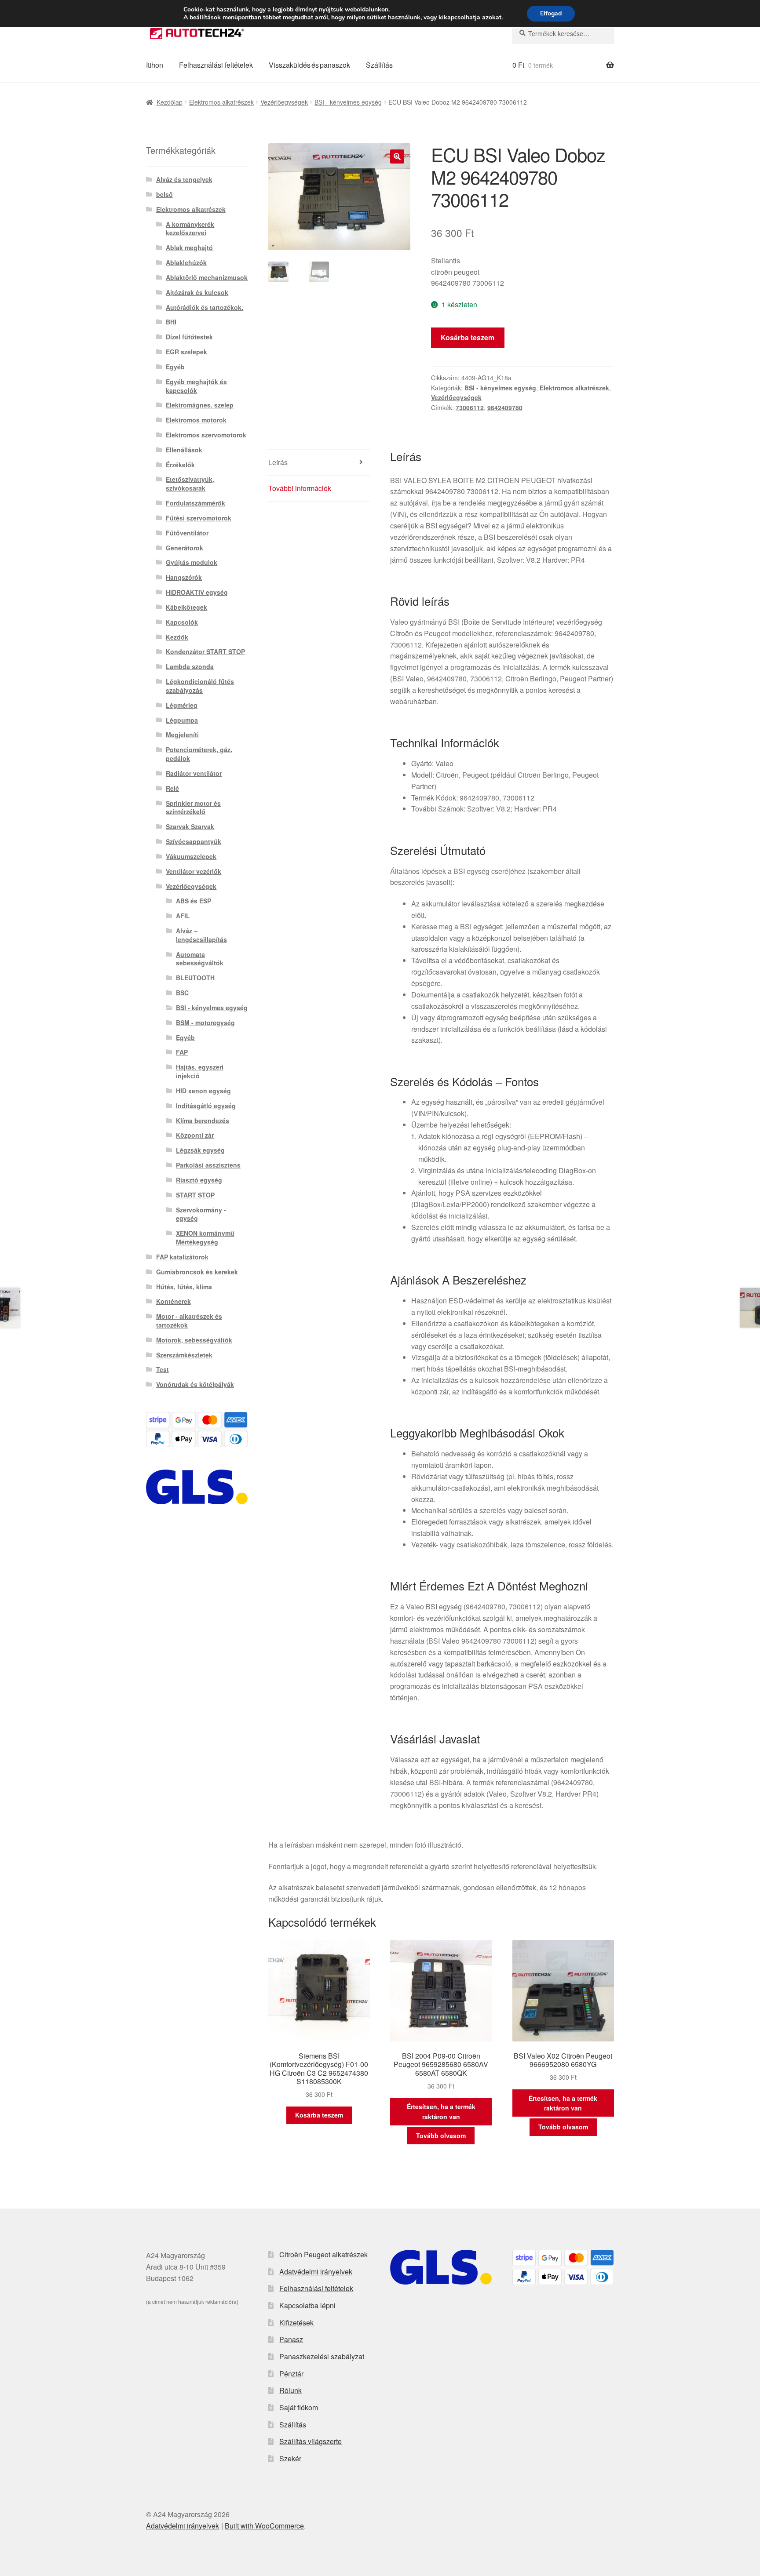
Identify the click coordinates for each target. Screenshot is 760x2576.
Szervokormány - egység (201, 1214)
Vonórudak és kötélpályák (195, 1384)
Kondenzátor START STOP (205, 651)
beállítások (205, 18)
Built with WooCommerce (264, 2526)
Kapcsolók (182, 622)
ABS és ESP (194, 901)
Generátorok (185, 548)
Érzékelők (180, 465)
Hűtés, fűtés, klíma (184, 1287)
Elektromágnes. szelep (200, 405)
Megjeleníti (182, 735)
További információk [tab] (300, 488)
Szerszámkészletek (184, 1355)
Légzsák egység (200, 1150)
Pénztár (291, 2374)
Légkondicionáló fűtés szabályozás (200, 686)
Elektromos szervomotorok (206, 435)
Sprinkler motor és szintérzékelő (193, 808)
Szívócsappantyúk (194, 841)
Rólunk (290, 2390)
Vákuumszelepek (191, 856)
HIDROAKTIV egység (197, 592)
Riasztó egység (199, 1180)
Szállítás (379, 65)
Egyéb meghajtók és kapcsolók (196, 386)
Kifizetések (296, 2323)
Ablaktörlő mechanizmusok (207, 277)
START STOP (195, 1195)
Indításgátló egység (206, 1106)
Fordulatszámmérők (195, 503)
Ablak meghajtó (189, 247)
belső (164, 194)
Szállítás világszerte (311, 2441)
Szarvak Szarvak (190, 826)
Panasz (291, 2339)
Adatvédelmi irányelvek (316, 2272)
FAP (182, 1052)
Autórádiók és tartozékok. (205, 307)
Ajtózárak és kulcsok (197, 292)
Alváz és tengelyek (184, 179)
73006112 (470, 408)
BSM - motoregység (205, 1022)
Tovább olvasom (441, 2136)
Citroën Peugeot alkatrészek (323, 2254)
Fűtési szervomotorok (199, 518)
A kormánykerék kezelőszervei (190, 229)
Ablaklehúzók (186, 262)
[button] (397, 156)
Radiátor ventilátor (194, 773)
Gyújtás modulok (192, 562)
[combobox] (563, 33)
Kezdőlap (170, 102)
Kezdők (177, 637)
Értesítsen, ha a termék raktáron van (441, 2112)
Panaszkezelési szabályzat (322, 2356)
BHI (171, 322)
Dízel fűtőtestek (189, 337)
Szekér (290, 2458)
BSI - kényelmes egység (348, 102)
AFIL (183, 916)
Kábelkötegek (186, 607)
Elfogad (551, 13)
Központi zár (195, 1135)
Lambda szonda (190, 666)
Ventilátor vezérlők (194, 871)
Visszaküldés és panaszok (309, 65)
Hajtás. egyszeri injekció (200, 1071)
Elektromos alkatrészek (221, 102)
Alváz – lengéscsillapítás (201, 935)
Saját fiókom (299, 2407)
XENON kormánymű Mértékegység (205, 1237)
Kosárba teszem (468, 337)
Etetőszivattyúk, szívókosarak (190, 484)
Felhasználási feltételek (216, 65)
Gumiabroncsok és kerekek (197, 1272)
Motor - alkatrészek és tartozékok (189, 1321)
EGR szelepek (186, 352)
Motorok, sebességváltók (194, 1340)
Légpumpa (182, 720)
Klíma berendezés (203, 1121)
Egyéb (175, 367)
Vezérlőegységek (284, 102)
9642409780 (505, 408)
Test (163, 1369)
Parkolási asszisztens (208, 1165)
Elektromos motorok (196, 420)
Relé (172, 788)
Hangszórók (184, 577)
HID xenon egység (203, 1091)
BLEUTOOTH (195, 978)
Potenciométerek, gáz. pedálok (199, 754)
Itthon (155, 65)
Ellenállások (184, 450)
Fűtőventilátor (187, 533)
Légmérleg (182, 705)
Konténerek (174, 1301)
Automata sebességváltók (200, 959)
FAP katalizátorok (182, 1257)
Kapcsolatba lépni (307, 2305)
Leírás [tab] (278, 462)
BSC (182, 993)
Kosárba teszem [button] (319, 2115)
